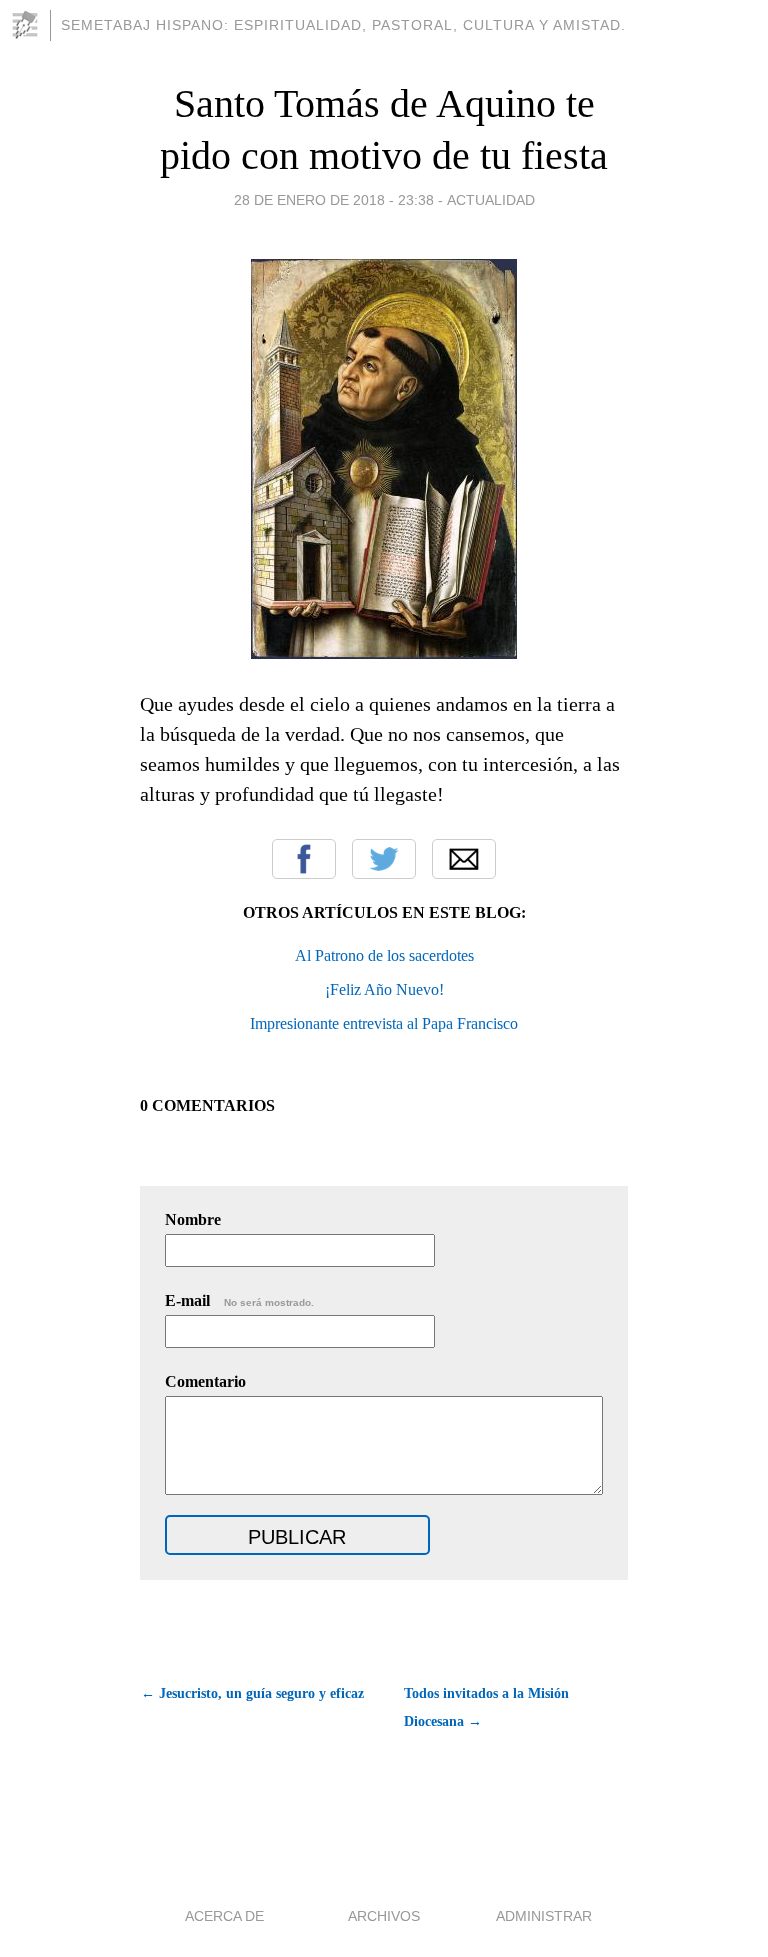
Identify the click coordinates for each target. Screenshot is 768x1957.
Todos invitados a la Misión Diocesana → (486, 1707)
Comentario (205, 1381)
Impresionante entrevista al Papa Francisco (384, 1023)
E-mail (239, 1300)
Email (464, 859)
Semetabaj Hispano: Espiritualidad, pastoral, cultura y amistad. (343, 25)
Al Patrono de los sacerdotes (384, 955)
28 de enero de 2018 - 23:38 (334, 200)
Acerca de (224, 1916)
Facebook (304, 859)
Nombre (193, 1219)
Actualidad (491, 200)
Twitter (384, 859)
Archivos (384, 1916)
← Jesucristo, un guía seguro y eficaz (252, 1693)
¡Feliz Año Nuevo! (384, 989)
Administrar (544, 1916)
